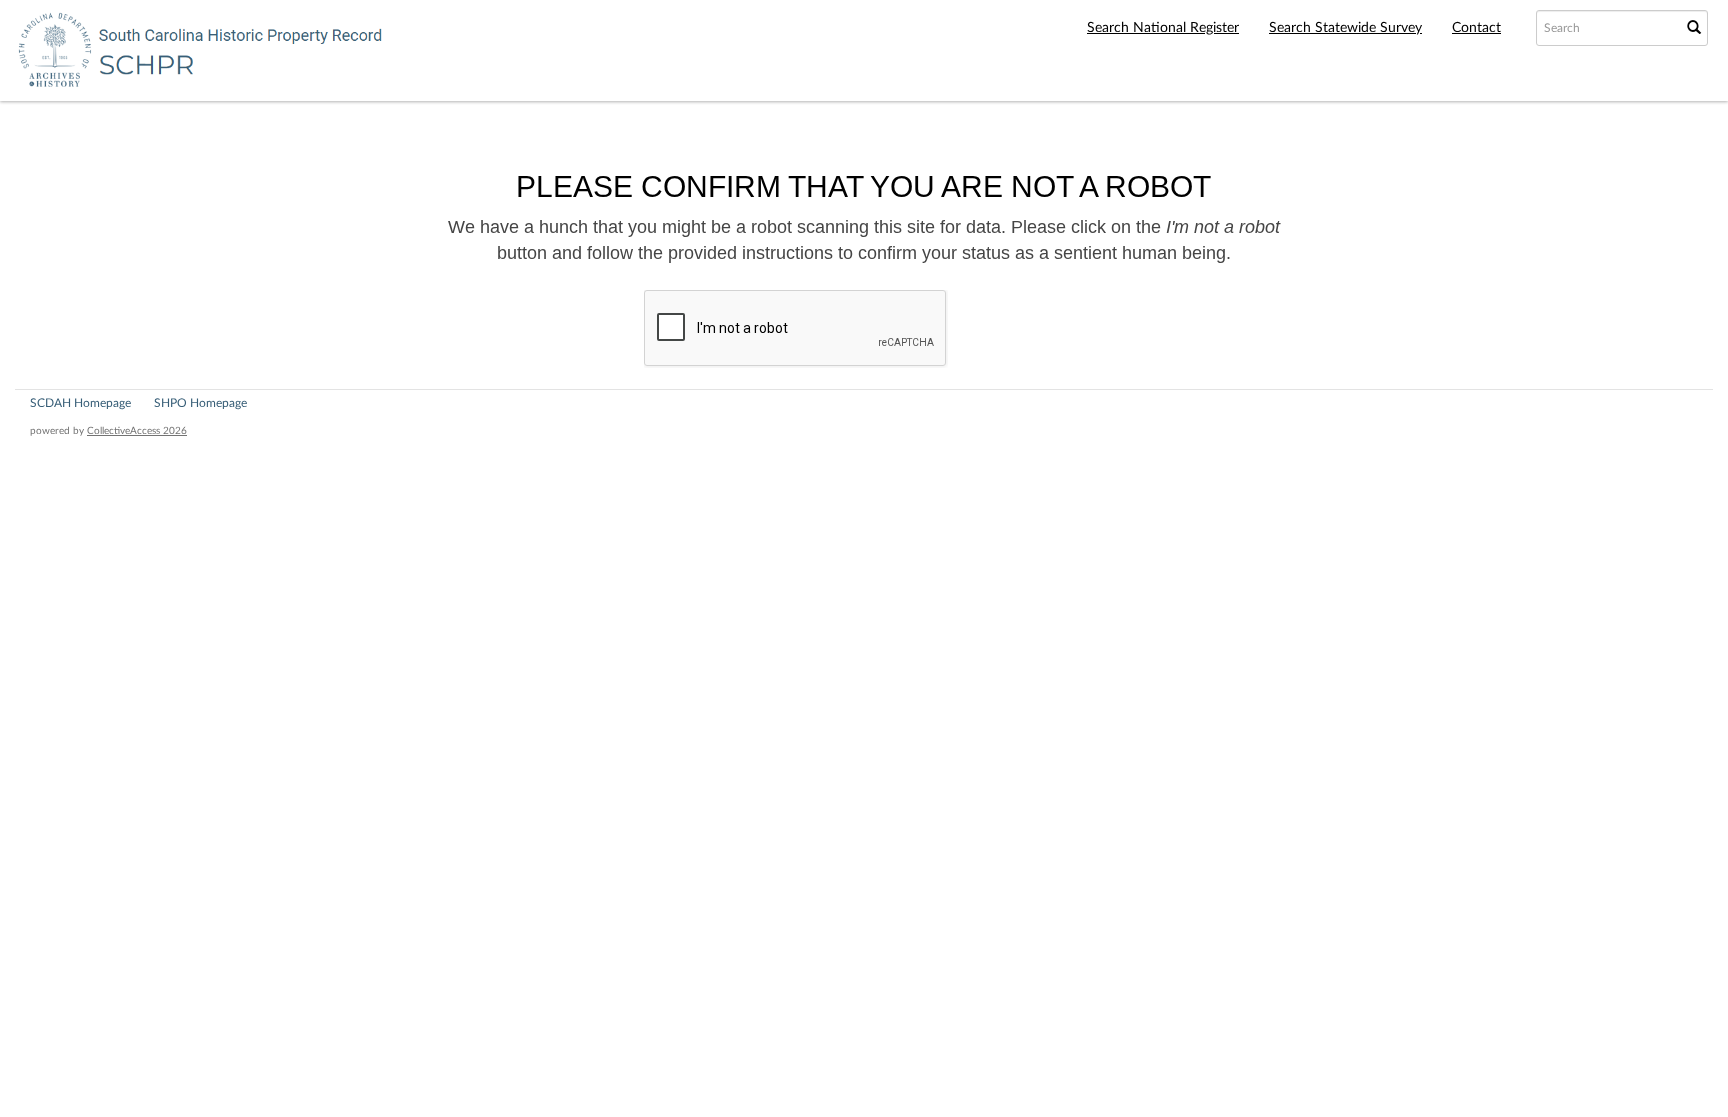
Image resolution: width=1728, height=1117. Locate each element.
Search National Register (1163, 28)
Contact (1476, 28)
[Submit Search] (1694, 28)
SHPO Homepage (200, 403)
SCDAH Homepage (80, 403)
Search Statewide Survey (1345, 28)
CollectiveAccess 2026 (137, 431)
